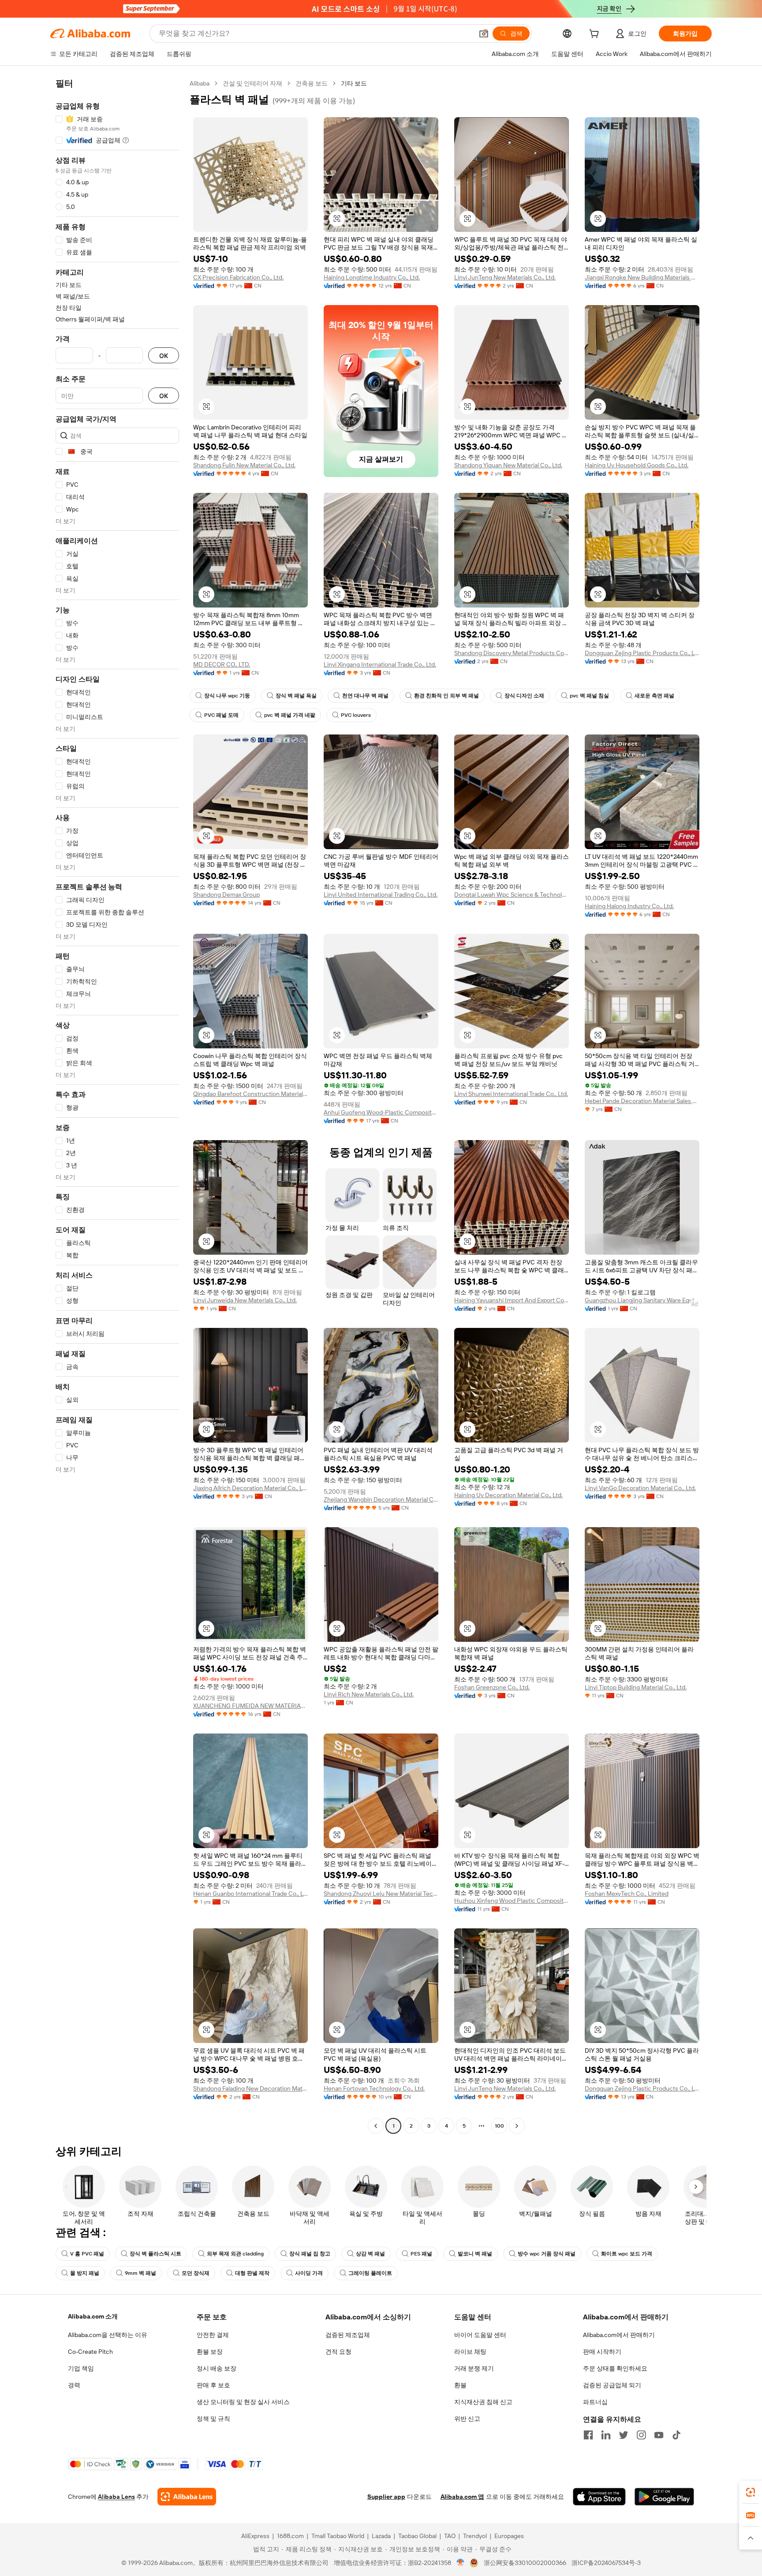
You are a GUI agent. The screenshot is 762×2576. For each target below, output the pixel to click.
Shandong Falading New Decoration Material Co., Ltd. (250, 2088)
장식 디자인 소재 (524, 696)
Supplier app (386, 2497)
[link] (751, 2492)
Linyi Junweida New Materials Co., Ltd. (245, 1300)
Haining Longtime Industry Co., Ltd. (372, 277)
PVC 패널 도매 (221, 715)
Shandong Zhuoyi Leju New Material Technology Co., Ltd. (381, 1894)
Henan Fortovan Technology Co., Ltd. (374, 2088)
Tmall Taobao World (338, 2536)
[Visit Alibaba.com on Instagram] (641, 2435)
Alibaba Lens (116, 2497)
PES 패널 (421, 2254)
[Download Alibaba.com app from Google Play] (664, 2497)
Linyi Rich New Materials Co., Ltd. (369, 1694)
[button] (484, 34)
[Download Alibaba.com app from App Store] (599, 2497)
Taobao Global (417, 2536)
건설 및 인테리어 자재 (252, 83)
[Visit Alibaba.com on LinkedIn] (606, 2435)
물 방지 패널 (85, 2273)
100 (499, 2126)
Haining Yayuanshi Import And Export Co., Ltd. (512, 1300)
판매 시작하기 (602, 2352)
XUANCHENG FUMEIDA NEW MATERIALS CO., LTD (250, 1706)
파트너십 (595, 2402)
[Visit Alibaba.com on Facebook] (588, 2435)
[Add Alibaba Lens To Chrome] (187, 2497)
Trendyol (475, 2536)
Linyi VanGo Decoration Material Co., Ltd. (640, 1488)
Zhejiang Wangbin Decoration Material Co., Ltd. (381, 1499)
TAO (450, 2536)
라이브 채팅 (470, 2352)
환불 (460, 2385)
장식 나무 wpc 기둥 (227, 696)
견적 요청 (338, 2352)
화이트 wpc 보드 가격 (627, 2254)
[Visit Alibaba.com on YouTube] (659, 2435)
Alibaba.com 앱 (462, 2497)
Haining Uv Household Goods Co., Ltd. (637, 465)
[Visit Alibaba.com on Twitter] (624, 2435)
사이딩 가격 (309, 2273)
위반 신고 (467, 2419)
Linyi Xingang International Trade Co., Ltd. (380, 664)
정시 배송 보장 (217, 2368)
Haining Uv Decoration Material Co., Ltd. (508, 1495)
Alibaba (200, 83)
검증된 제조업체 (348, 2335)
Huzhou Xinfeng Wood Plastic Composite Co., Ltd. (512, 1901)
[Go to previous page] (376, 2126)
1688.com (290, 2536)
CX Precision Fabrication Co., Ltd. (238, 277)
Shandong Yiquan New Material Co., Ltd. (508, 465)
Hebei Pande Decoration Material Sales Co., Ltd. (642, 1101)
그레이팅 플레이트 (370, 2273)
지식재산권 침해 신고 (483, 2402)
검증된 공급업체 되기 (612, 2385)
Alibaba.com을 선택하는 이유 (108, 2335)
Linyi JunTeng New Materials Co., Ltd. (505, 277)
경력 (74, 2385)
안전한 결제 (213, 2335)
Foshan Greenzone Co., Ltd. (492, 1687)
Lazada (381, 2536)
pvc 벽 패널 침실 (589, 696)
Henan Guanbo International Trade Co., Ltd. (250, 1894)
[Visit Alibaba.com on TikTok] (676, 2435)
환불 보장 (210, 2352)
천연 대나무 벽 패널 (365, 696)
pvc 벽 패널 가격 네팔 (290, 715)
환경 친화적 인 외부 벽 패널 (446, 696)
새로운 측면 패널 (654, 696)
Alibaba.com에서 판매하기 (619, 2335)
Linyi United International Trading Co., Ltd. (381, 895)
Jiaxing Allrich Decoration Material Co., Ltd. (250, 1488)
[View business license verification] (461, 2563)
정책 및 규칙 (213, 2419)
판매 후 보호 (213, 2385)
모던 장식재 (196, 2273)
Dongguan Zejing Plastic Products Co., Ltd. (642, 653)
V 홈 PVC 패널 (87, 2254)
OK (164, 356)
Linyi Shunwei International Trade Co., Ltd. (511, 1094)
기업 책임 (81, 2368)
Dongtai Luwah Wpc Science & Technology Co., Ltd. (512, 895)
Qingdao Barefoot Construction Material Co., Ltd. (250, 1094)
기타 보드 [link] (354, 83)
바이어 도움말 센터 (480, 2335)
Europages (509, 2536)
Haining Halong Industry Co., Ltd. (629, 906)
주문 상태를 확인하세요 (615, 2368)
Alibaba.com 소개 (93, 2316)
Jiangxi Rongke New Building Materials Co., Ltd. (642, 277)
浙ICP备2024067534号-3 (606, 2563)
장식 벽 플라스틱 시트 (155, 2254)
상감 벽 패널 (370, 2254)
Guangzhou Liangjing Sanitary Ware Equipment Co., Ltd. (642, 1300)
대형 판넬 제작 (252, 2273)
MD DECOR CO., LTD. (222, 664)
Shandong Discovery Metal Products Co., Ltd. (512, 653)
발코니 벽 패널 (475, 2254)
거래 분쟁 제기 (474, 2368)
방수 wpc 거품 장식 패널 (547, 2254)
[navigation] (117, 1106)
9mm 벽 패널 (140, 2273)
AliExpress (255, 2536)
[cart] (596, 35)
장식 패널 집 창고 (310, 2254)
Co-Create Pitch (90, 2352)
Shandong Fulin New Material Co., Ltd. (244, 465)
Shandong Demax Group (226, 895)
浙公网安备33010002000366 (525, 2563)
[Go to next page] (517, 2126)
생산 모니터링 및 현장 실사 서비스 (243, 2402)
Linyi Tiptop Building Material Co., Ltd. (636, 1687)
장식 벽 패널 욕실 (296, 696)
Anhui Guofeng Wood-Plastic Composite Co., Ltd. (381, 1112)
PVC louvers (356, 715)
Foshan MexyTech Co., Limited (627, 1894)
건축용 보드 (312, 83)
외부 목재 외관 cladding (235, 2254)
